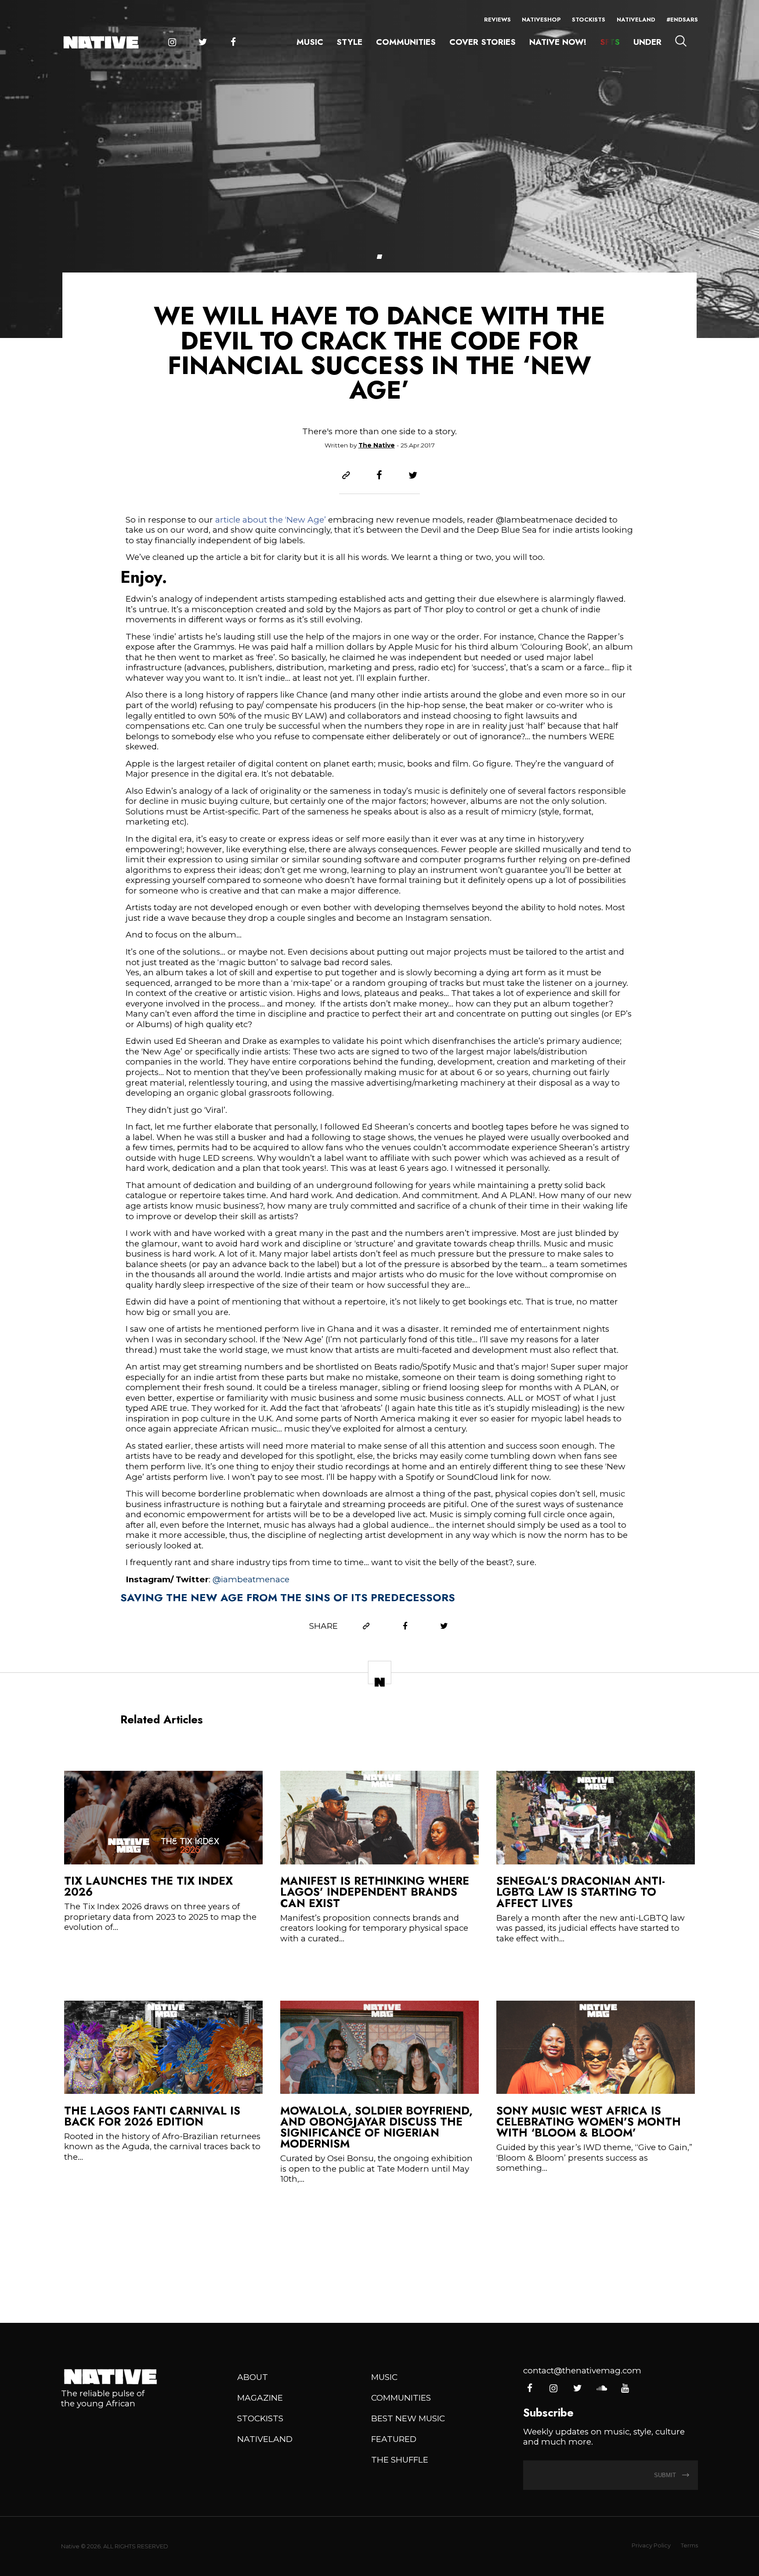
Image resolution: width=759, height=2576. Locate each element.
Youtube (625, 2389)
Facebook (233, 42)
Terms (689, 2545)
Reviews (497, 20)
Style (349, 42)
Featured (394, 2439)
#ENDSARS (682, 20)
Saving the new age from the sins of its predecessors (288, 1597)
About (253, 2377)
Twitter (203, 42)
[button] (379, 257)
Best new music (408, 2418)
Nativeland (636, 20)
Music (310, 42)
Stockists (589, 20)
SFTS (610, 42)
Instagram (172, 42)
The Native (377, 445)
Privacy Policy (651, 2545)
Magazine (260, 2398)
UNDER (647, 42)
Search (681, 41)
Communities (406, 42)
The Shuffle (400, 2460)
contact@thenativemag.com (582, 2371)
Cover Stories (483, 42)
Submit (666, 2475)
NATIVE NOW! (558, 42)
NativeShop (541, 20)
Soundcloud (601, 2389)
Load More (379, 2255)
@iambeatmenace (251, 1579)
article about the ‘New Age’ (271, 520)
